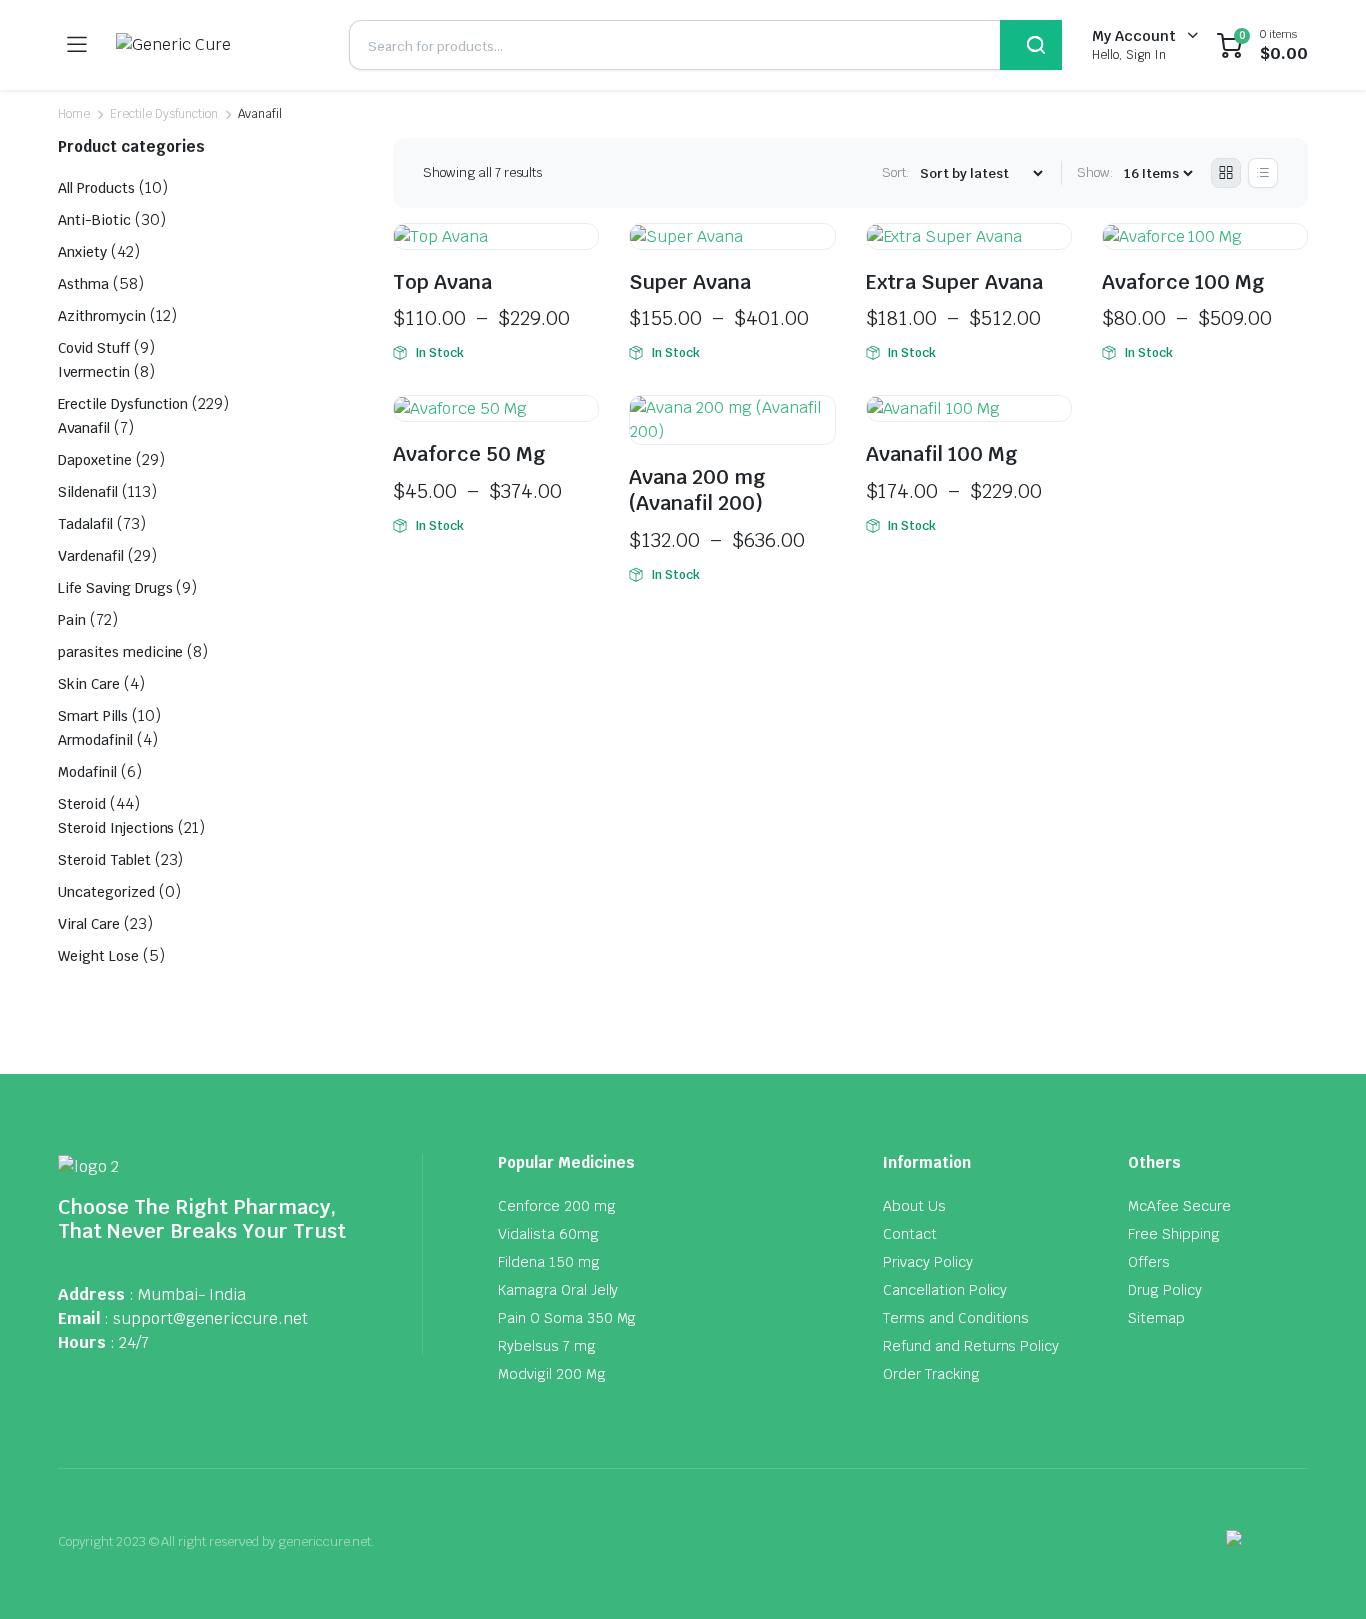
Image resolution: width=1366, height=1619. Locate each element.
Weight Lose (98, 956)
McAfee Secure (1179, 1206)
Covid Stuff (94, 348)
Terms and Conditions (956, 1318)
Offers (1149, 1262)
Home (74, 114)
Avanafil (84, 428)
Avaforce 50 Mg (469, 454)
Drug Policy (1165, 1290)
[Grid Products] (1226, 173)
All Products (96, 188)
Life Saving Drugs (115, 588)
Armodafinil (95, 740)
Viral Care (89, 924)
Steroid (82, 804)
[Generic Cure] (217, 45)
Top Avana (442, 282)
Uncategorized (106, 892)
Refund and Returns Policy (971, 1346)
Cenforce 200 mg (557, 1206)
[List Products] (1263, 173)
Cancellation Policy (945, 1290)
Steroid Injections (116, 828)
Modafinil (87, 772)
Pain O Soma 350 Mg (567, 1318)
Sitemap (1156, 1318)
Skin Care (89, 684)
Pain (72, 620)
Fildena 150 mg (549, 1262)
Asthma (83, 284)
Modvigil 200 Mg (552, 1374)
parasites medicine (120, 652)
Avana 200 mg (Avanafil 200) (697, 490)
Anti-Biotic (94, 220)
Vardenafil (91, 556)
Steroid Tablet (104, 860)
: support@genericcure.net (206, 1318)
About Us (914, 1206)
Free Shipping (1174, 1234)
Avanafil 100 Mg (942, 454)
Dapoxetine (95, 460)
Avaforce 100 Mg (1183, 282)
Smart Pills (93, 716)
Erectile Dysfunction (164, 114)
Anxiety (82, 252)
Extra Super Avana (954, 282)
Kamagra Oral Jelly (558, 1290)
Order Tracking (931, 1374)
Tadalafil (85, 524)
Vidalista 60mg (548, 1234)
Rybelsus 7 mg (547, 1346)
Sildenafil (88, 492)
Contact (910, 1234)
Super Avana (690, 282)
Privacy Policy (928, 1262)
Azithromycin (102, 316)
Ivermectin (94, 372)
